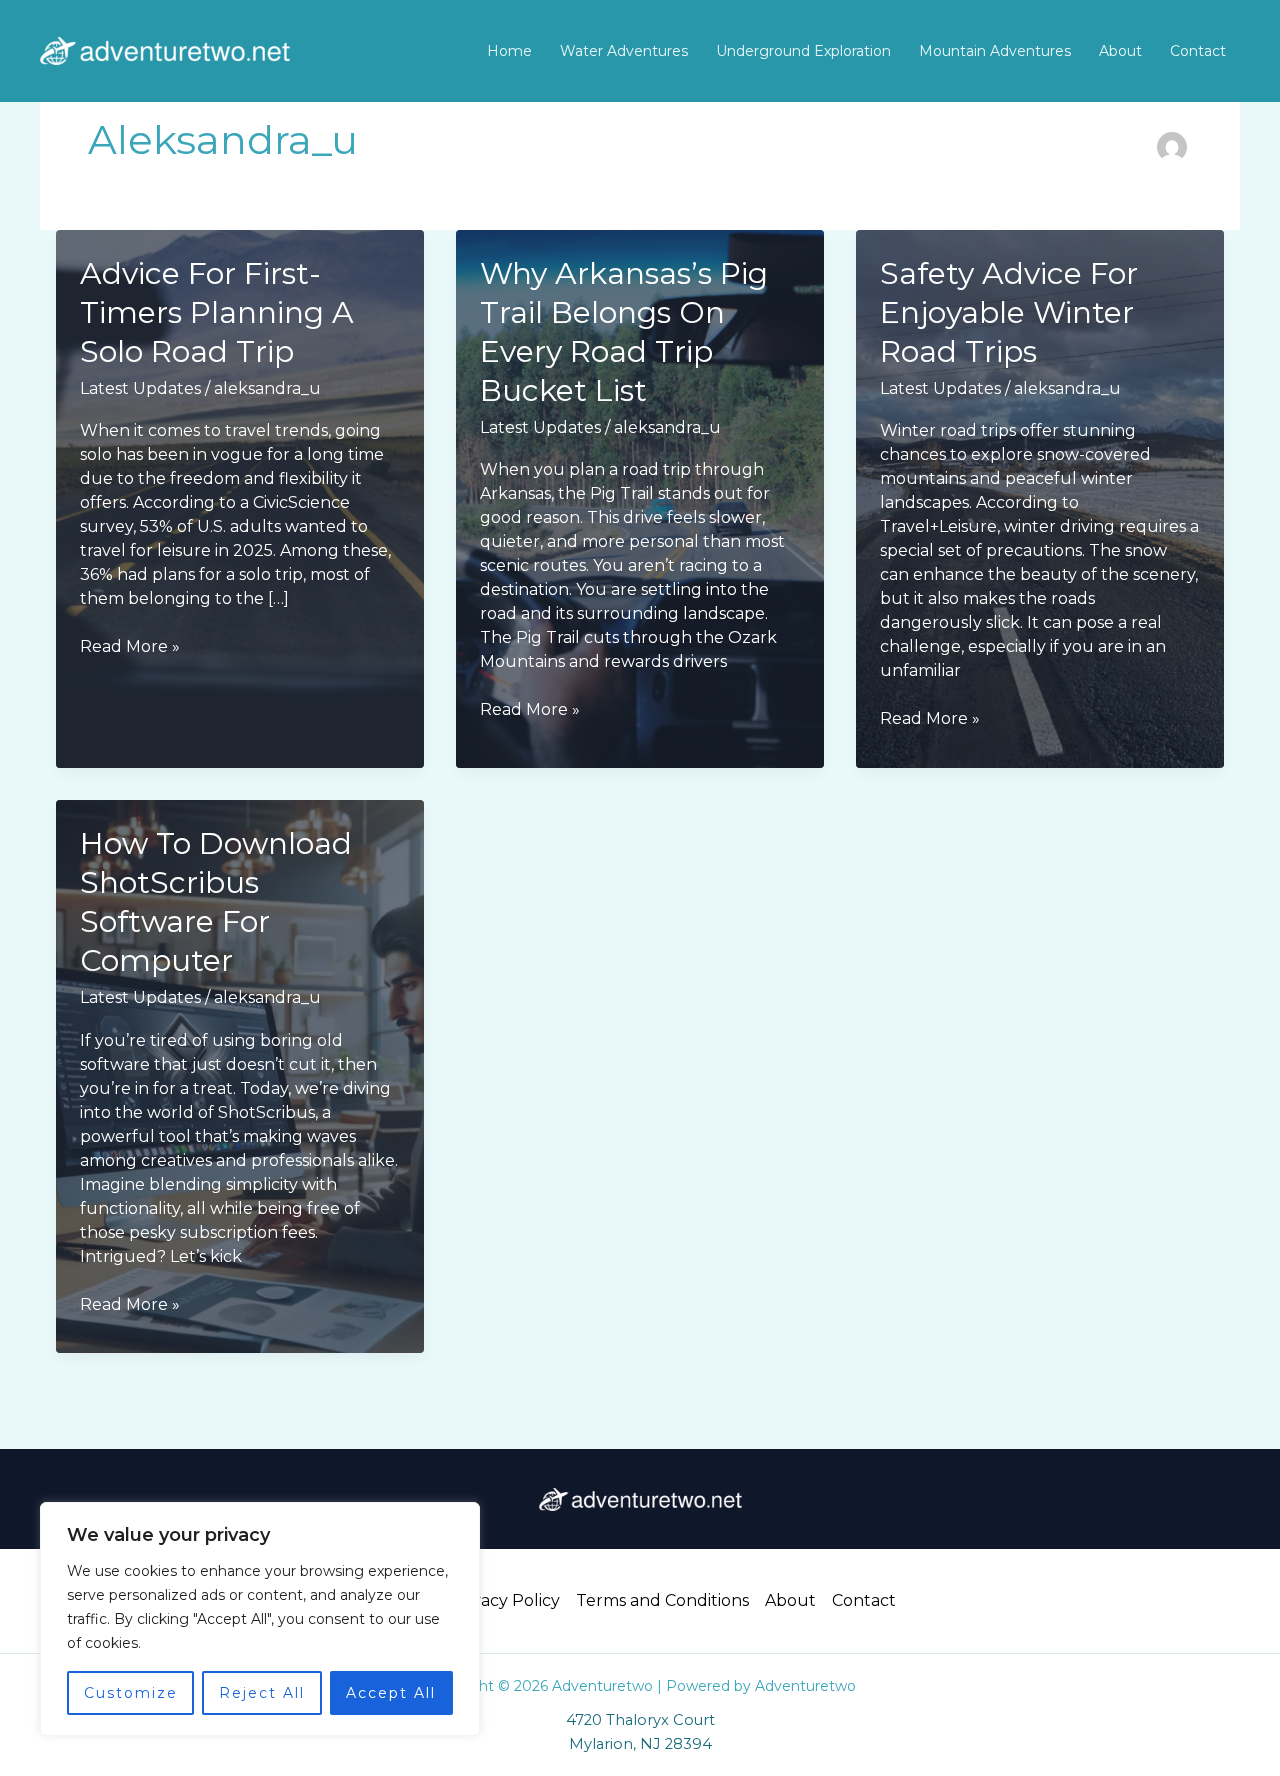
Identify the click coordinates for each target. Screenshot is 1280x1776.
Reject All (262, 1693)
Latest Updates (140, 388)
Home (509, 51)
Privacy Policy (505, 1600)
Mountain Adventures (995, 51)
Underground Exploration (803, 51)
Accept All (391, 1693)
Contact (1198, 51)
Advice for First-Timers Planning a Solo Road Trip (217, 312)
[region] (260, 1619)
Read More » (130, 647)
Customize (131, 1693)
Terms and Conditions (662, 1600)
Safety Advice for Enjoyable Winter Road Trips (1009, 312)
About (1120, 51)
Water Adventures (624, 51)
